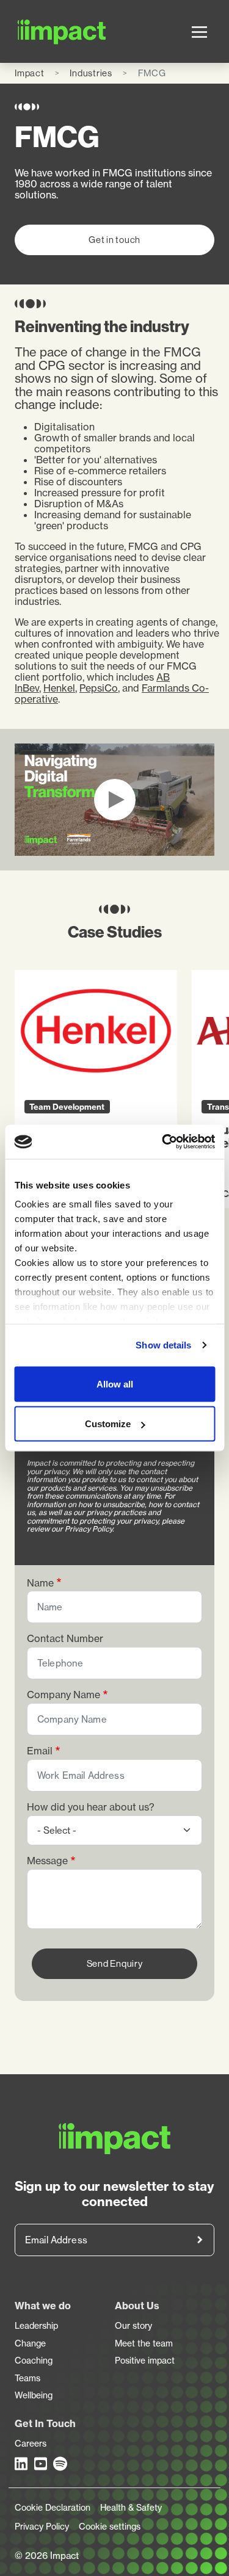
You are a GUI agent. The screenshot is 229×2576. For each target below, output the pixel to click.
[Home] (31, 31)
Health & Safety (131, 2508)
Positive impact (145, 2361)
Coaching (34, 2361)
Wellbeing (34, 2395)
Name (40, 1583)
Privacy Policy (42, 2527)
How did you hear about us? (91, 1807)
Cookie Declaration (53, 2508)
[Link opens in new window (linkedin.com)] (22, 2464)
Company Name (64, 1695)
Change (30, 2343)
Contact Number (65, 1639)
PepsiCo (99, 688)
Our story (133, 2326)
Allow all (115, 1384)
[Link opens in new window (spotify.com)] (60, 2464)
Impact (30, 73)
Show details (163, 1345)
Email (40, 1751)
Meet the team (144, 2343)
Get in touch (114, 240)
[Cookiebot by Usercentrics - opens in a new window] (163, 1142)
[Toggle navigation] (199, 32)
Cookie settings (110, 2527)
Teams (27, 2378)
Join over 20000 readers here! (200, 2240)
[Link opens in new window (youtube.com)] (42, 2464)
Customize (108, 1424)
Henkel (59, 688)
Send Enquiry (115, 1963)
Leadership (36, 2326)
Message (47, 1861)
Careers (31, 2444)
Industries (91, 73)
